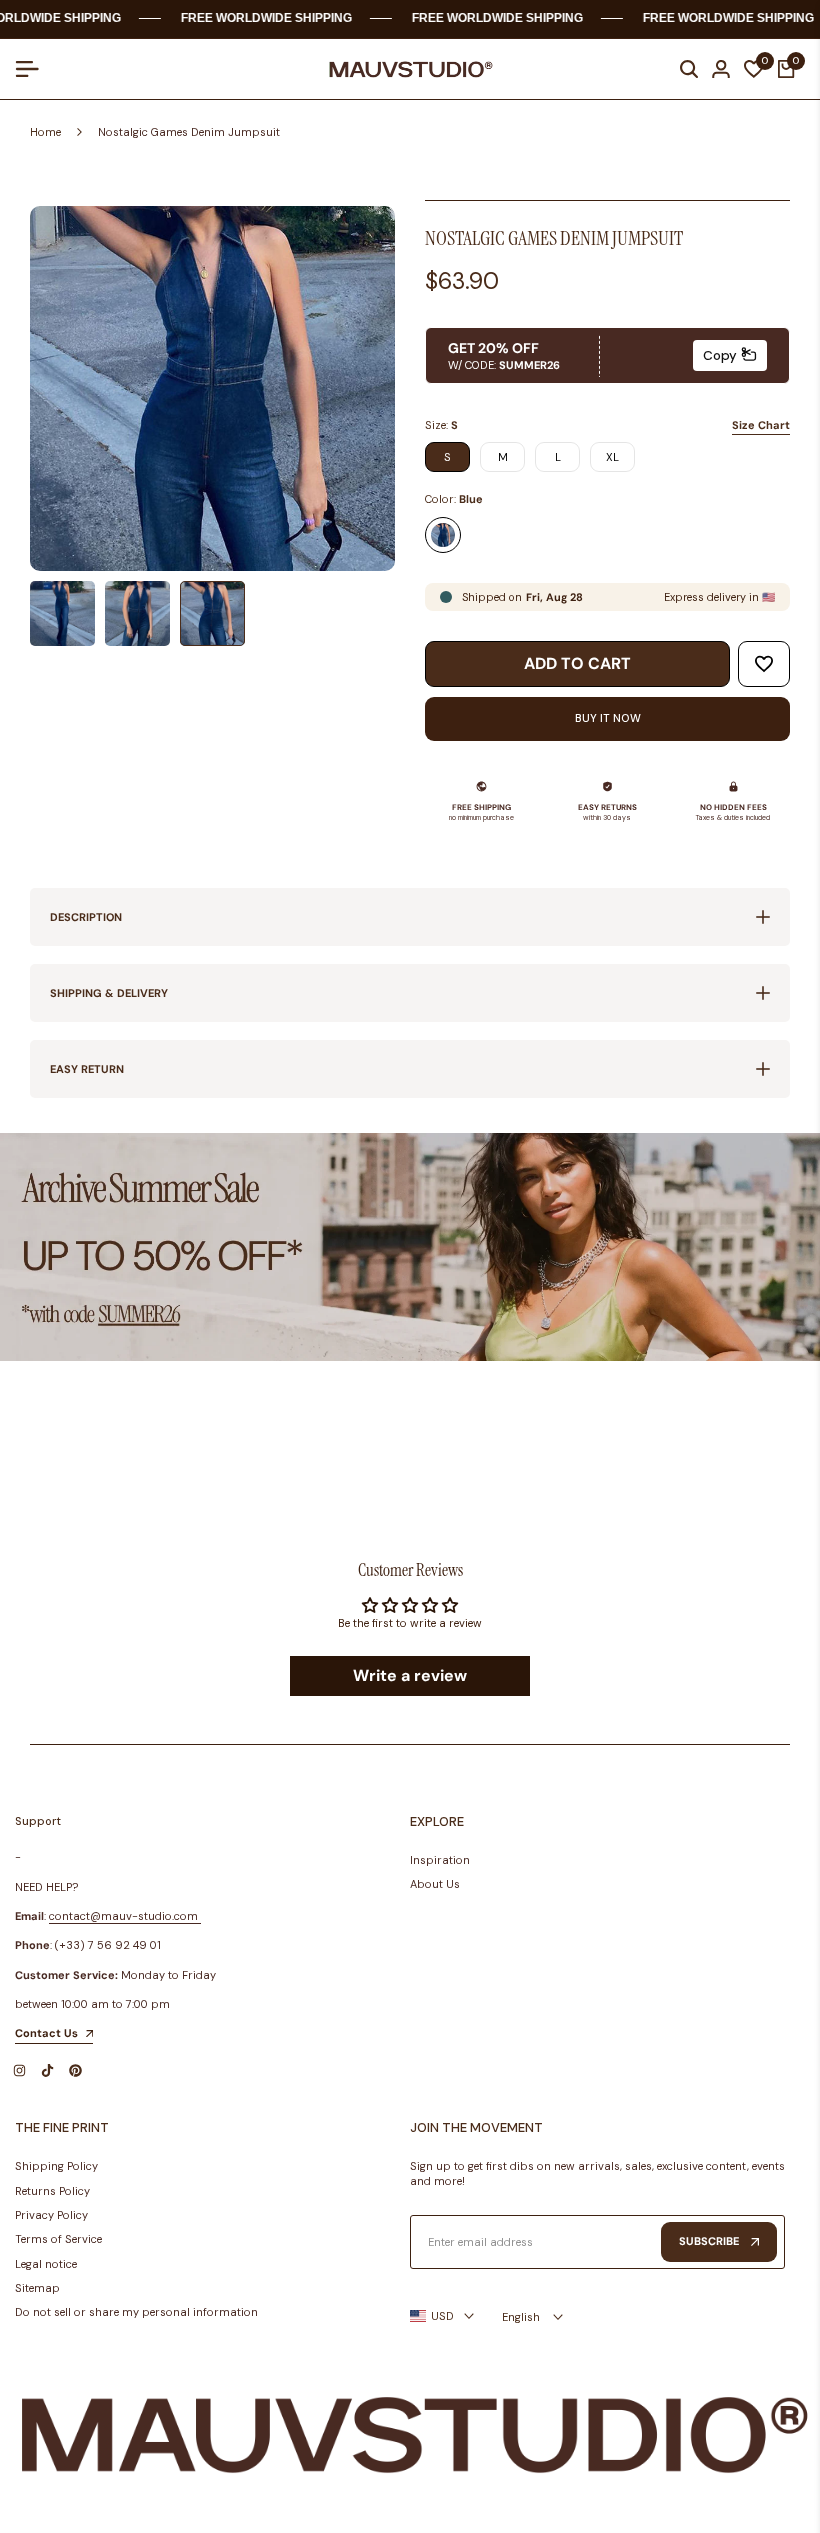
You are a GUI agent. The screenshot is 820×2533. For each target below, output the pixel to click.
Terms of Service (58, 2239)
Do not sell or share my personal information (136, 2312)
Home (45, 132)
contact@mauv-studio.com (123, 1916)
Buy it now (608, 718)
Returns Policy (52, 2191)
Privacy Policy (51, 2215)
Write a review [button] (410, 1675)
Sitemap (37, 2288)
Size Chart (761, 425)
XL (612, 457)
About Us (435, 1884)
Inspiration (440, 1860)
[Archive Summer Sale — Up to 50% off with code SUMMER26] (410, 1247)
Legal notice (46, 2264)
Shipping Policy (56, 2166)
